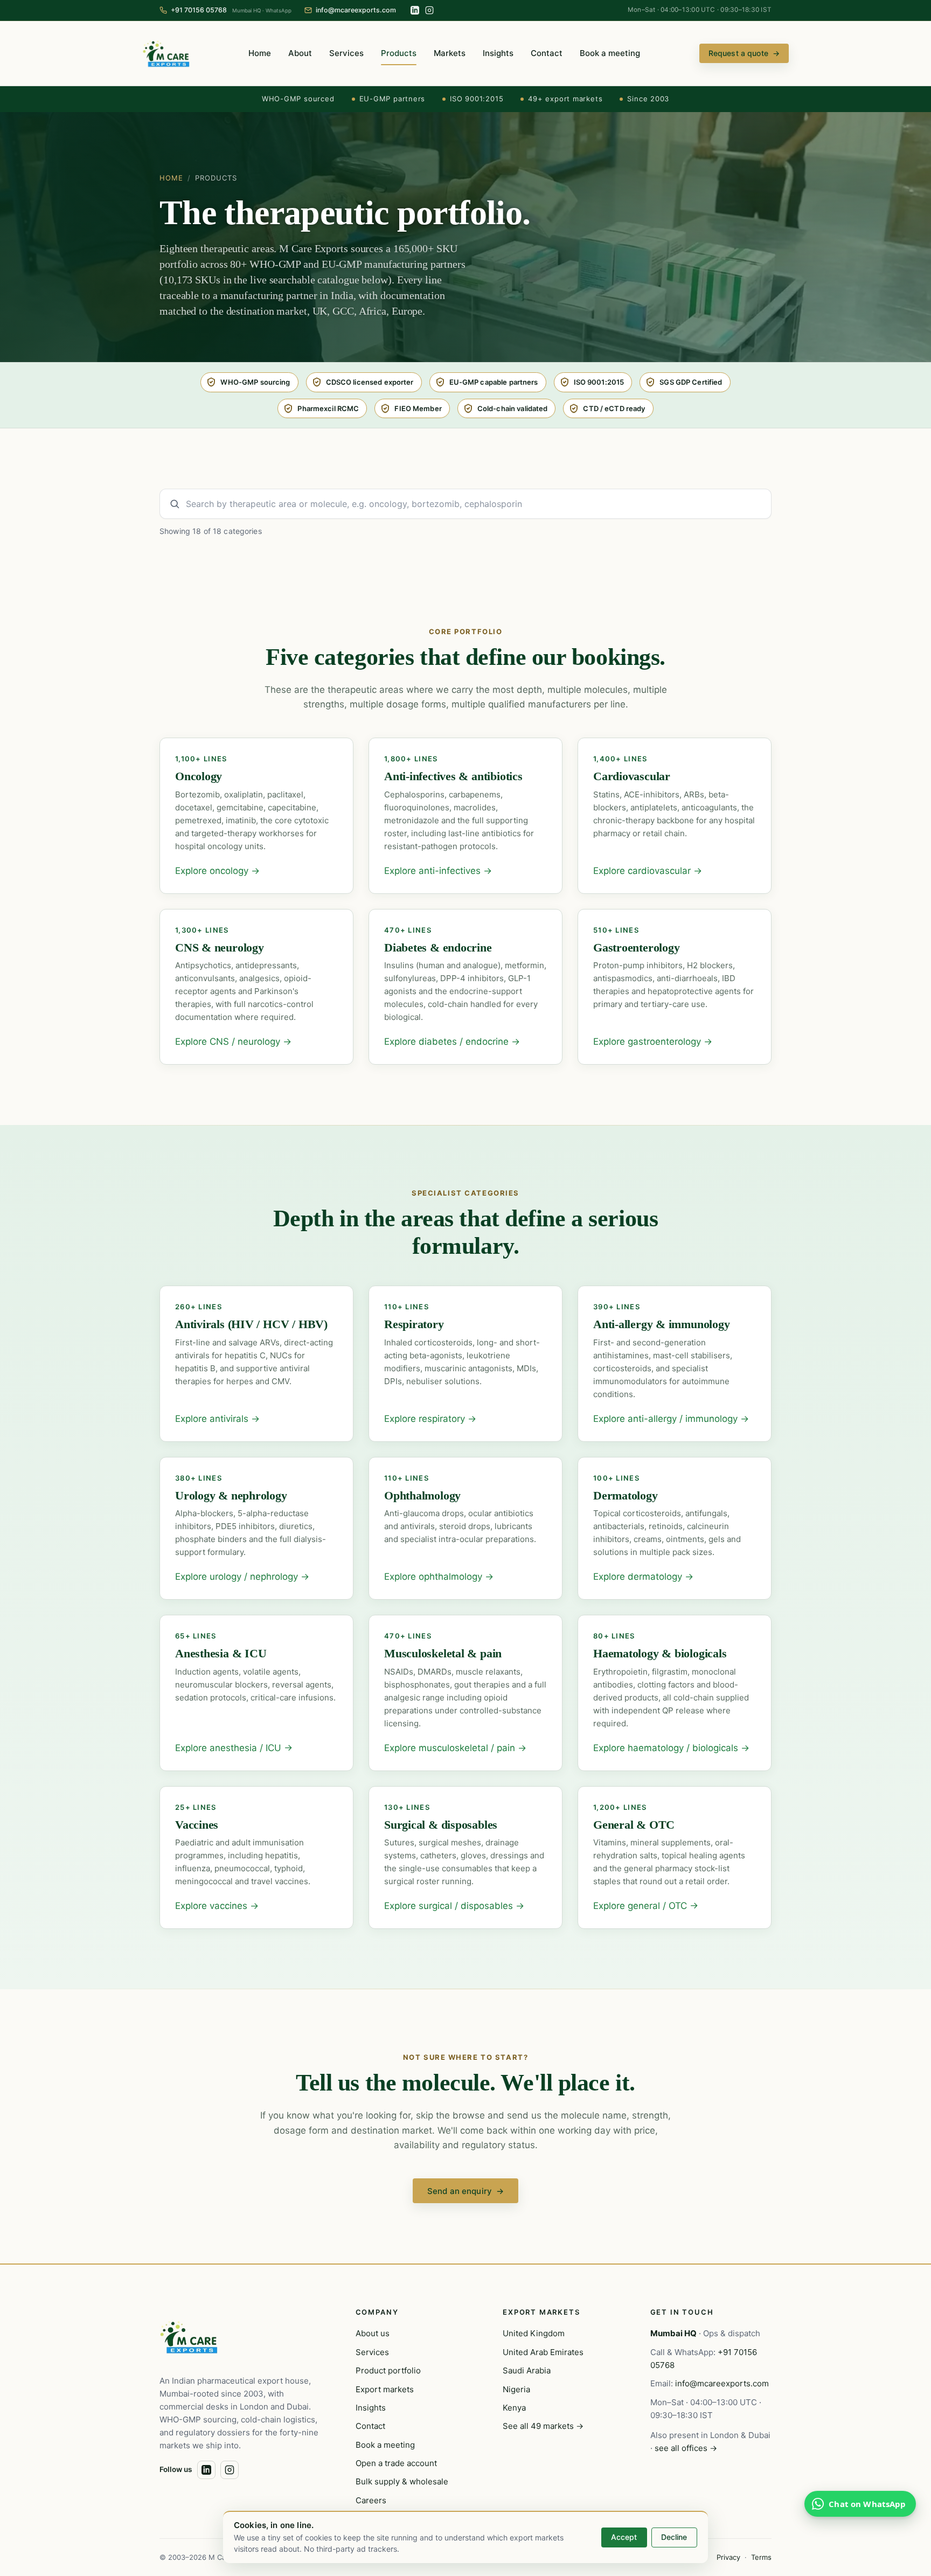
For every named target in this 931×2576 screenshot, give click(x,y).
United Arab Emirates (543, 2352)
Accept (624, 2537)
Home (260, 53)
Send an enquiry (465, 2191)
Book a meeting (610, 53)
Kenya (514, 2408)
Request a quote (744, 53)
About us (373, 2333)
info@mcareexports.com (722, 2383)
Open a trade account (396, 2463)
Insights (498, 53)
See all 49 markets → (543, 2426)
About (300, 53)
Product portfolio (388, 2370)
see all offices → (686, 2448)
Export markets (385, 2389)
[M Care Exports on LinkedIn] (415, 10)
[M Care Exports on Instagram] (429, 10)
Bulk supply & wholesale (402, 2481)
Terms (761, 2557)
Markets (450, 53)
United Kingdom (534, 2333)
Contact (547, 53)
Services (346, 53)
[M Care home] (166, 53)
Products (399, 53)
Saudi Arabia (527, 2370)
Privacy (728, 2557)
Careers (371, 2500)
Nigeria (516, 2389)
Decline (674, 2537)
